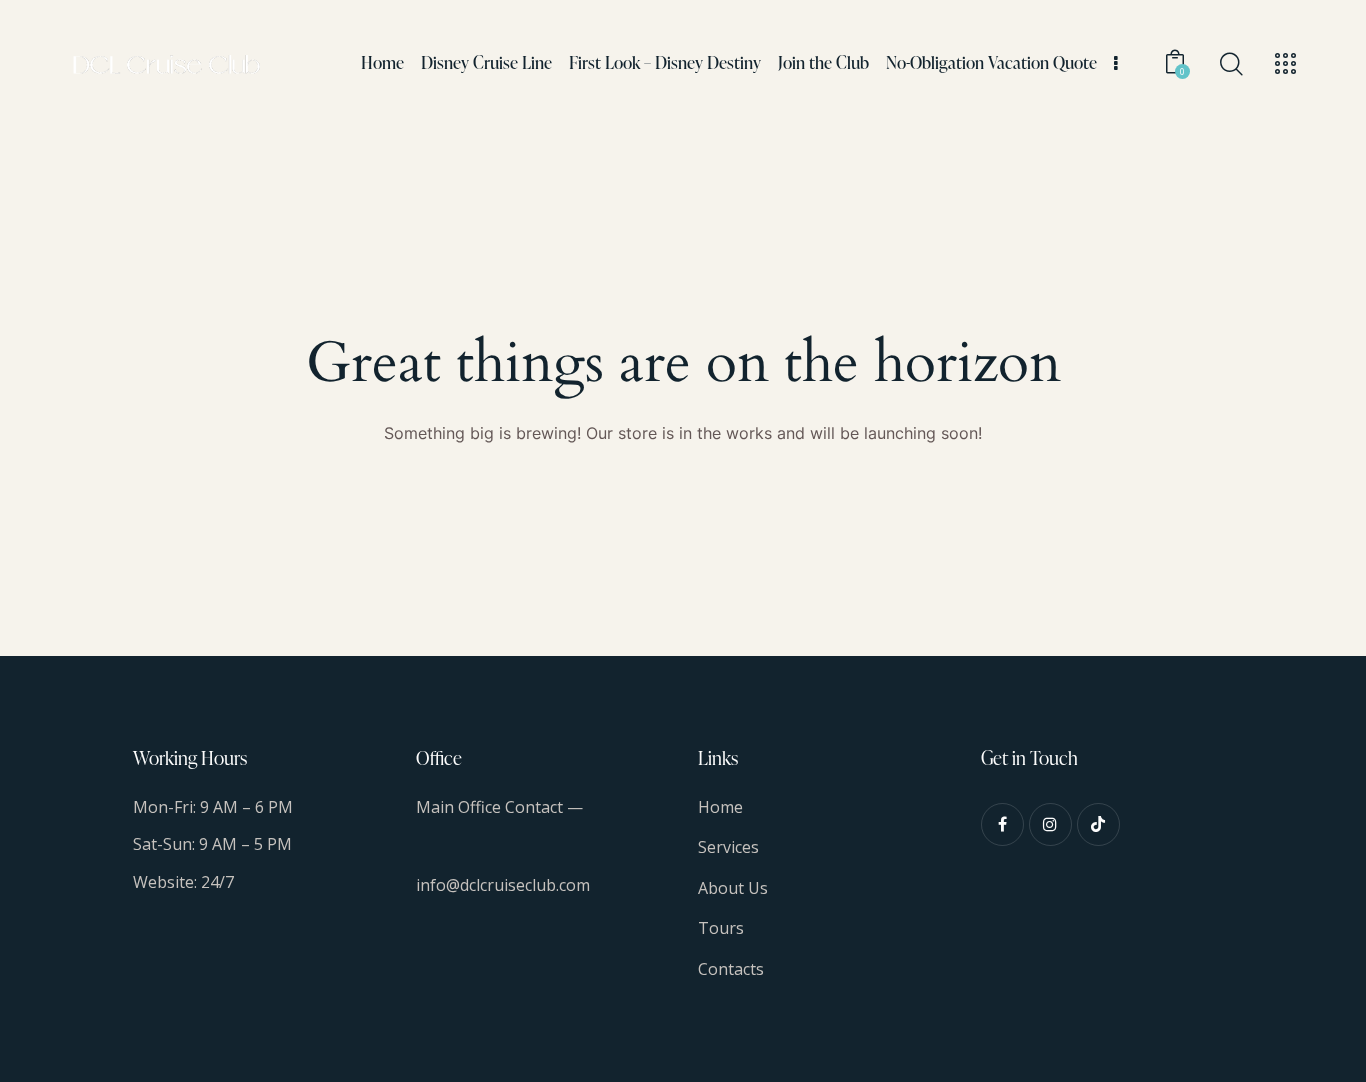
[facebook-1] (1002, 824)
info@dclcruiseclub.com (503, 885)
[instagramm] (1050, 824)
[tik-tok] (1098, 824)
